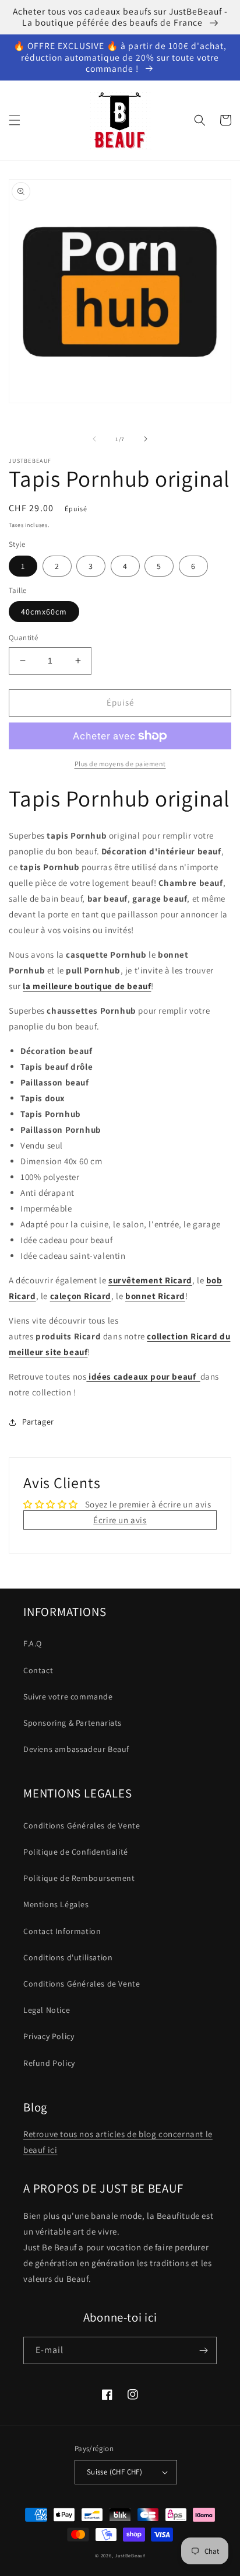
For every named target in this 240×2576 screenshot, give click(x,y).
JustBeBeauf (130, 2555)
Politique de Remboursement (79, 1878)
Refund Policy (49, 2063)
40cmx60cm (44, 612)
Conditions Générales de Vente (82, 1825)
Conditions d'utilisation (68, 1957)
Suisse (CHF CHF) (114, 2472)
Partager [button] (38, 1422)
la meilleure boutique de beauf (87, 986)
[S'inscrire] (203, 2350)
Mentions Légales (56, 1904)
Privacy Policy (49, 2036)
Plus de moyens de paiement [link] (120, 764)
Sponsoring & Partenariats (73, 1723)
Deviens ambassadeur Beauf (76, 1749)
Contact (38, 1670)
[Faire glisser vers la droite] (146, 439)
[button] (15, 120)
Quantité (23, 638)
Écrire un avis (120, 1520)
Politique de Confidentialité (76, 1852)
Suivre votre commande (68, 1697)
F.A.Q (33, 1643)
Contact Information (62, 1931)
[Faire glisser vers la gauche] (94, 439)
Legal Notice (47, 2010)
